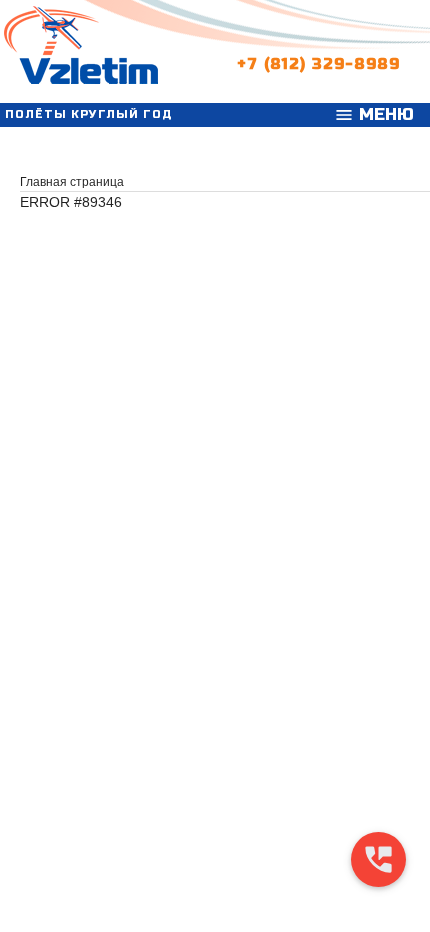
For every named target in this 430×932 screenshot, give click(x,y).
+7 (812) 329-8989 (318, 59)
